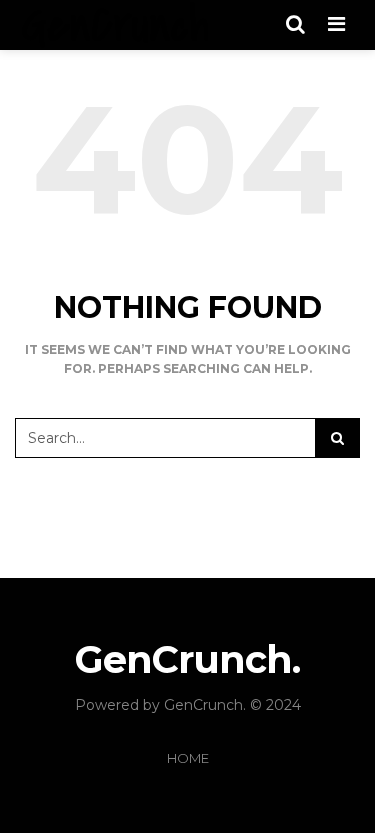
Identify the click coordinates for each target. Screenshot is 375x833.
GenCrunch (203, 705)
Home (188, 758)
